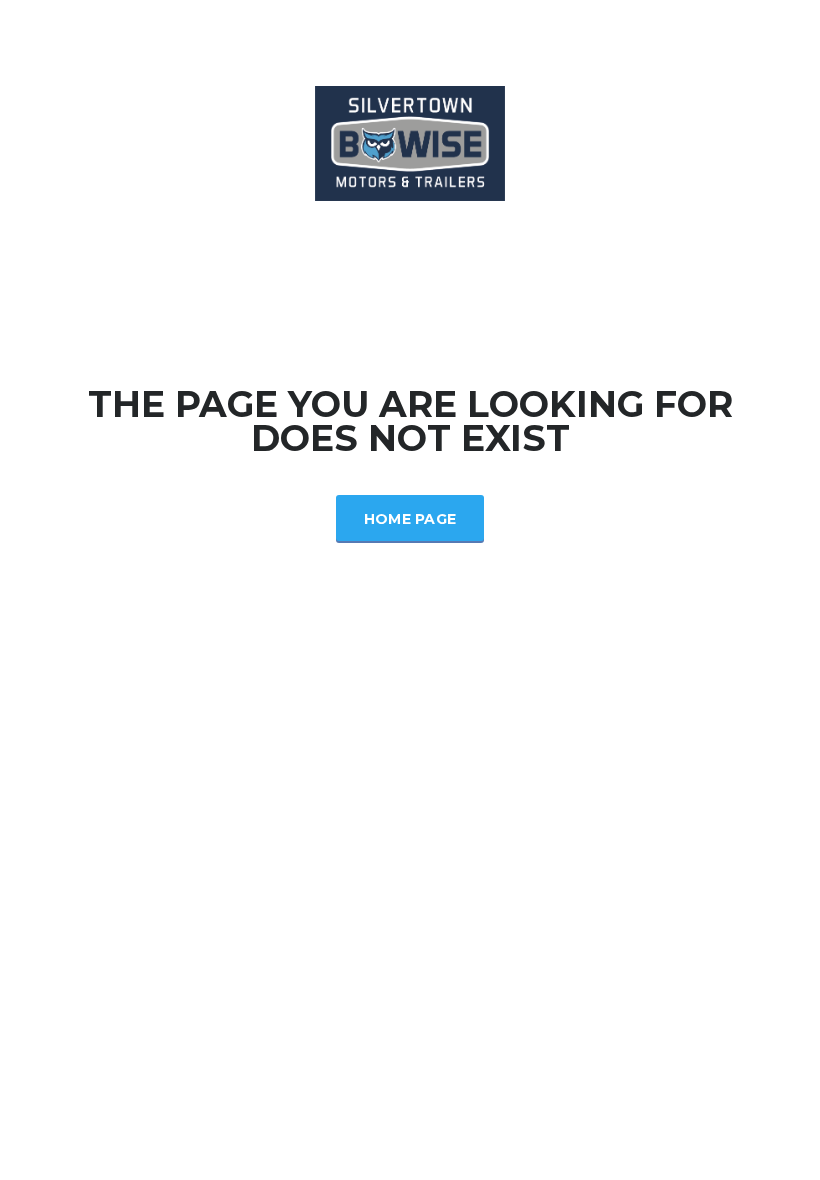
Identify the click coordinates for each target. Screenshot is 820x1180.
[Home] (410, 141)
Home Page (410, 519)
